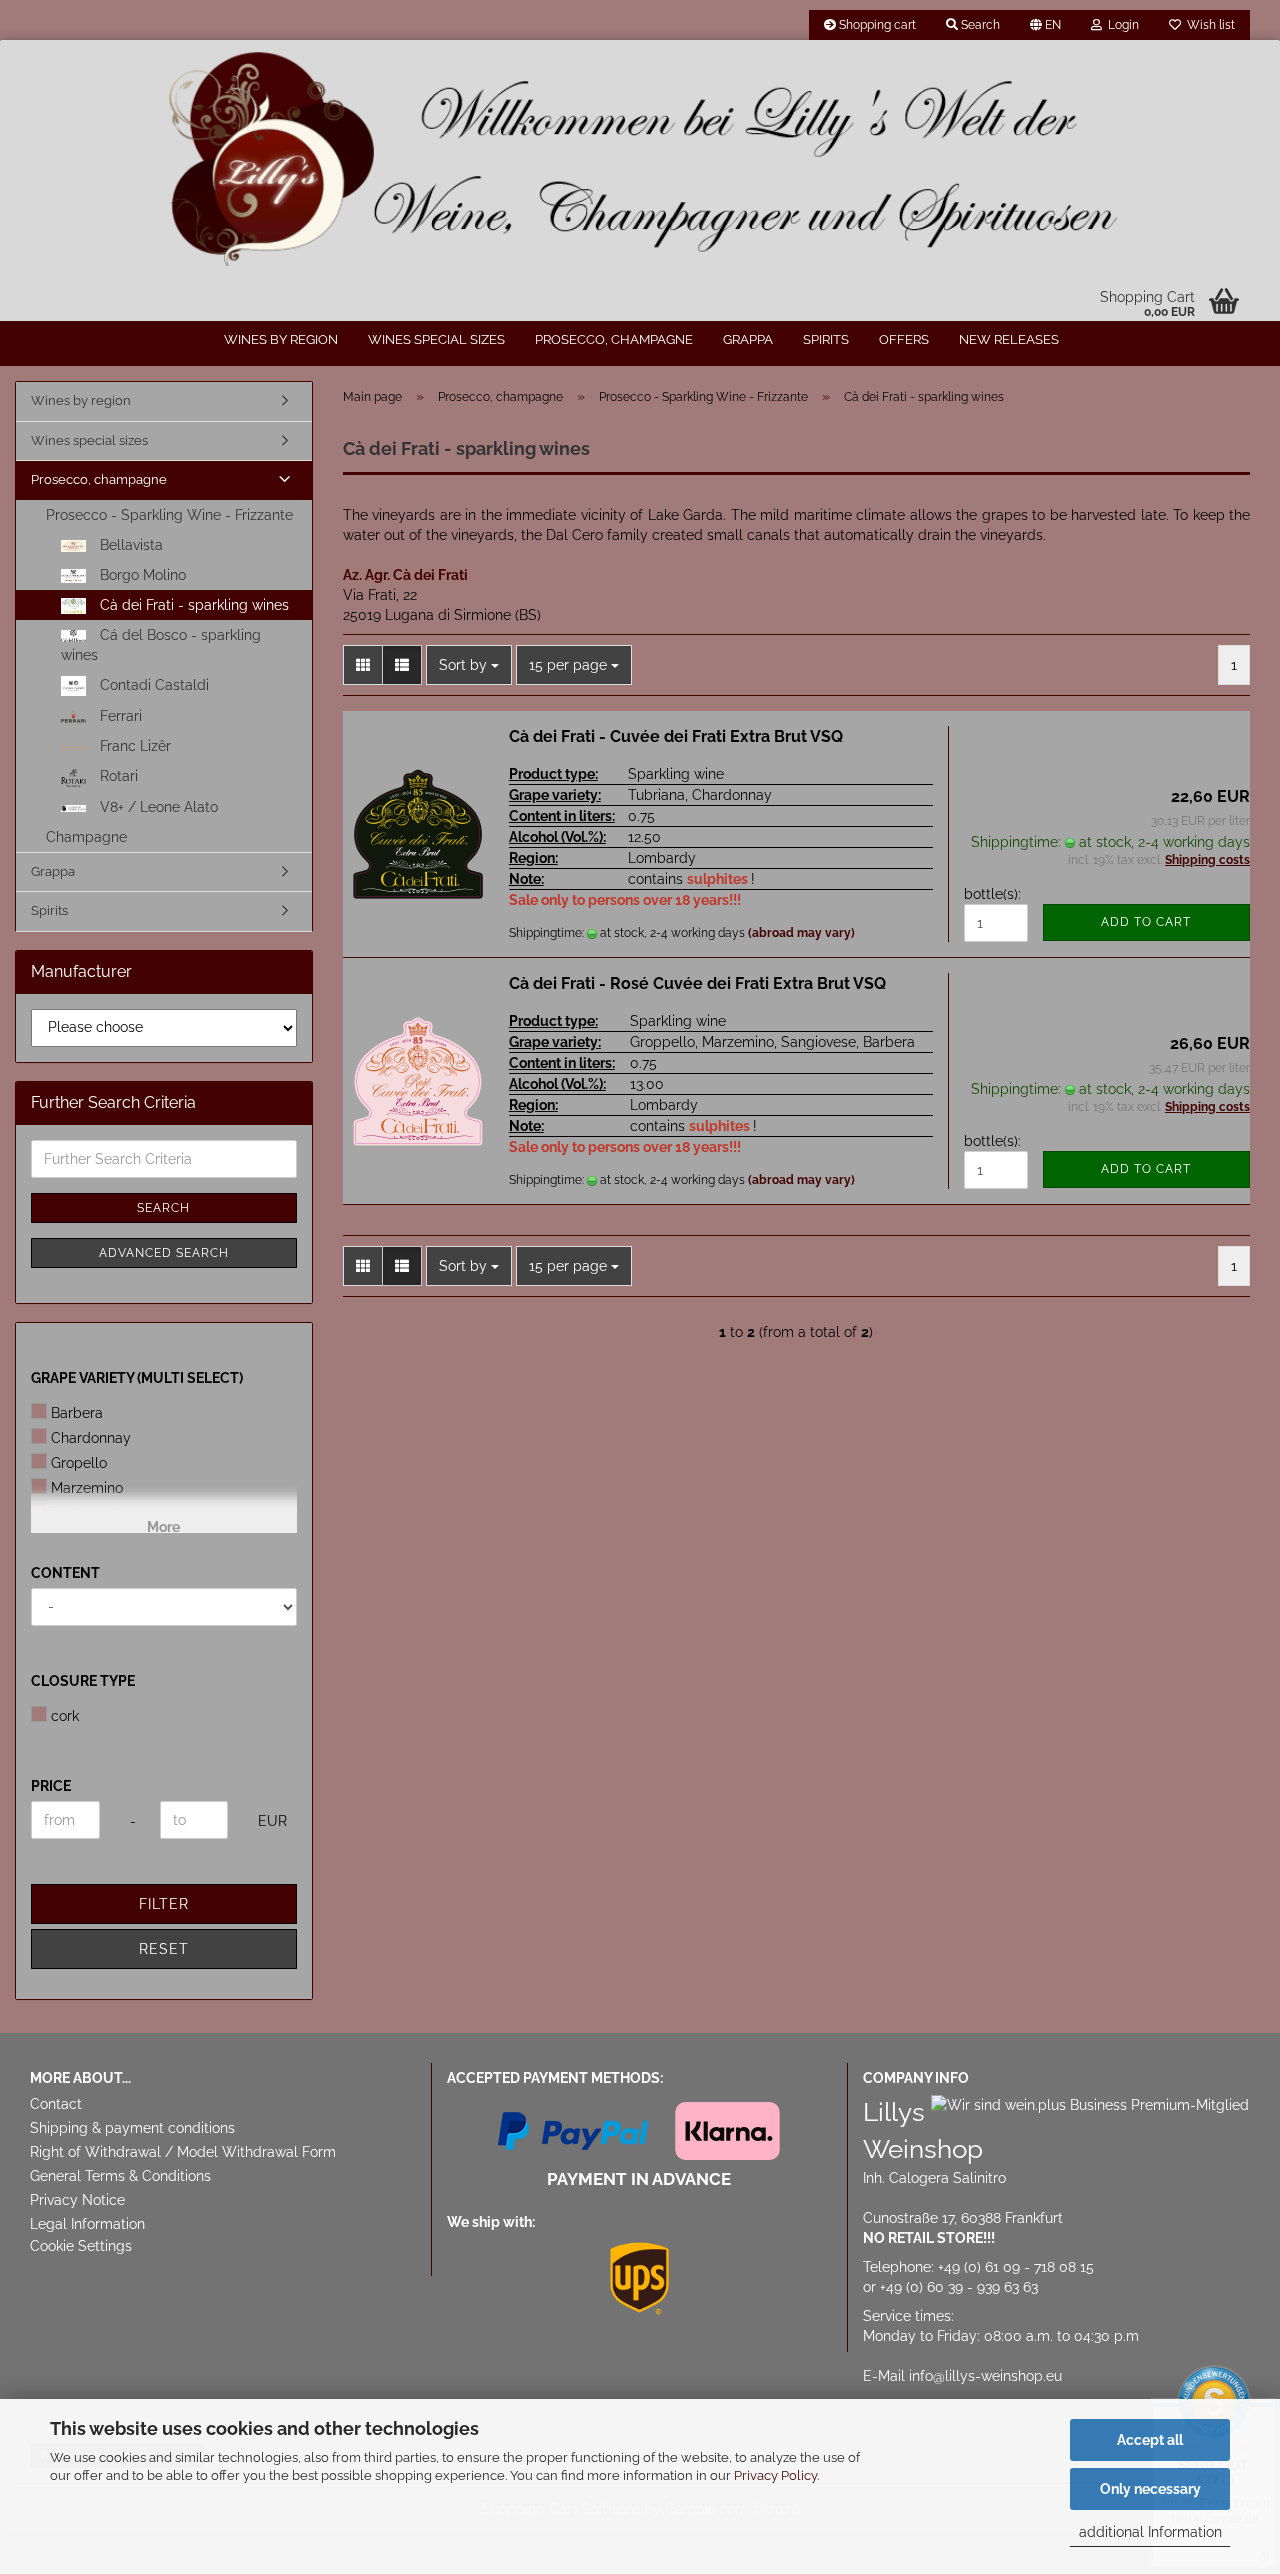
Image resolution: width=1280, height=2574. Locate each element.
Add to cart (1146, 922)
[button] (1045, 25)
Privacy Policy (775, 2475)
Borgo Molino (141, 575)
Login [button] (1120, 25)
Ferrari (119, 716)
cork (65, 1716)
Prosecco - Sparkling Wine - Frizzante (169, 515)
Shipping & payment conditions (132, 2128)
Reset (164, 1949)
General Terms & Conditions (120, 2176)
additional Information (1150, 2532)
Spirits (826, 339)
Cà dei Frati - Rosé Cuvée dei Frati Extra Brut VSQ (697, 983)
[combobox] (469, 665)
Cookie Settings (81, 2246)
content (65, 1573)
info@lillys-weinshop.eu (985, 2376)
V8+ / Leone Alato (157, 807)
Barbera (77, 1413)
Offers (904, 339)
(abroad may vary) (801, 933)
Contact (56, 2104)
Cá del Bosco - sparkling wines (161, 645)
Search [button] (979, 25)
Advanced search (164, 1253)
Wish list (1208, 25)
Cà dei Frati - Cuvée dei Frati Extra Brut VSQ (676, 736)
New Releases (1009, 339)
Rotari (117, 776)
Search (163, 1208)
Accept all (1150, 2440)
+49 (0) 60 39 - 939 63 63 (959, 2287)
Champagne (86, 837)
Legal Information (87, 2224)
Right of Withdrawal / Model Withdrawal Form (183, 2152)
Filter (164, 1904)
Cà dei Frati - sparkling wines (192, 605)
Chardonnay (91, 1438)
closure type (83, 1681)
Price (51, 1786)
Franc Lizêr (133, 746)
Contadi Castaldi (152, 685)
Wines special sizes (436, 339)
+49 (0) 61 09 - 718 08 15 (1016, 2267)
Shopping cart (876, 25)
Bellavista (129, 545)
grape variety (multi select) (137, 1378)
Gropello (79, 1463)
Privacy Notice (77, 2200)
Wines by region (281, 339)
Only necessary (1150, 2489)
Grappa (748, 339)
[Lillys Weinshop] (640, 160)
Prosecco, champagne (614, 339)
